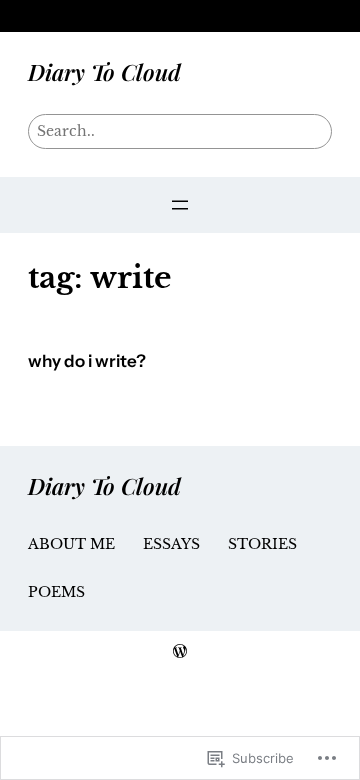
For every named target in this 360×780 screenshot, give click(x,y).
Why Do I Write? (87, 361)
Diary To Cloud (104, 72)
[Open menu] (180, 205)
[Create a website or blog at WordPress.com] (180, 652)
